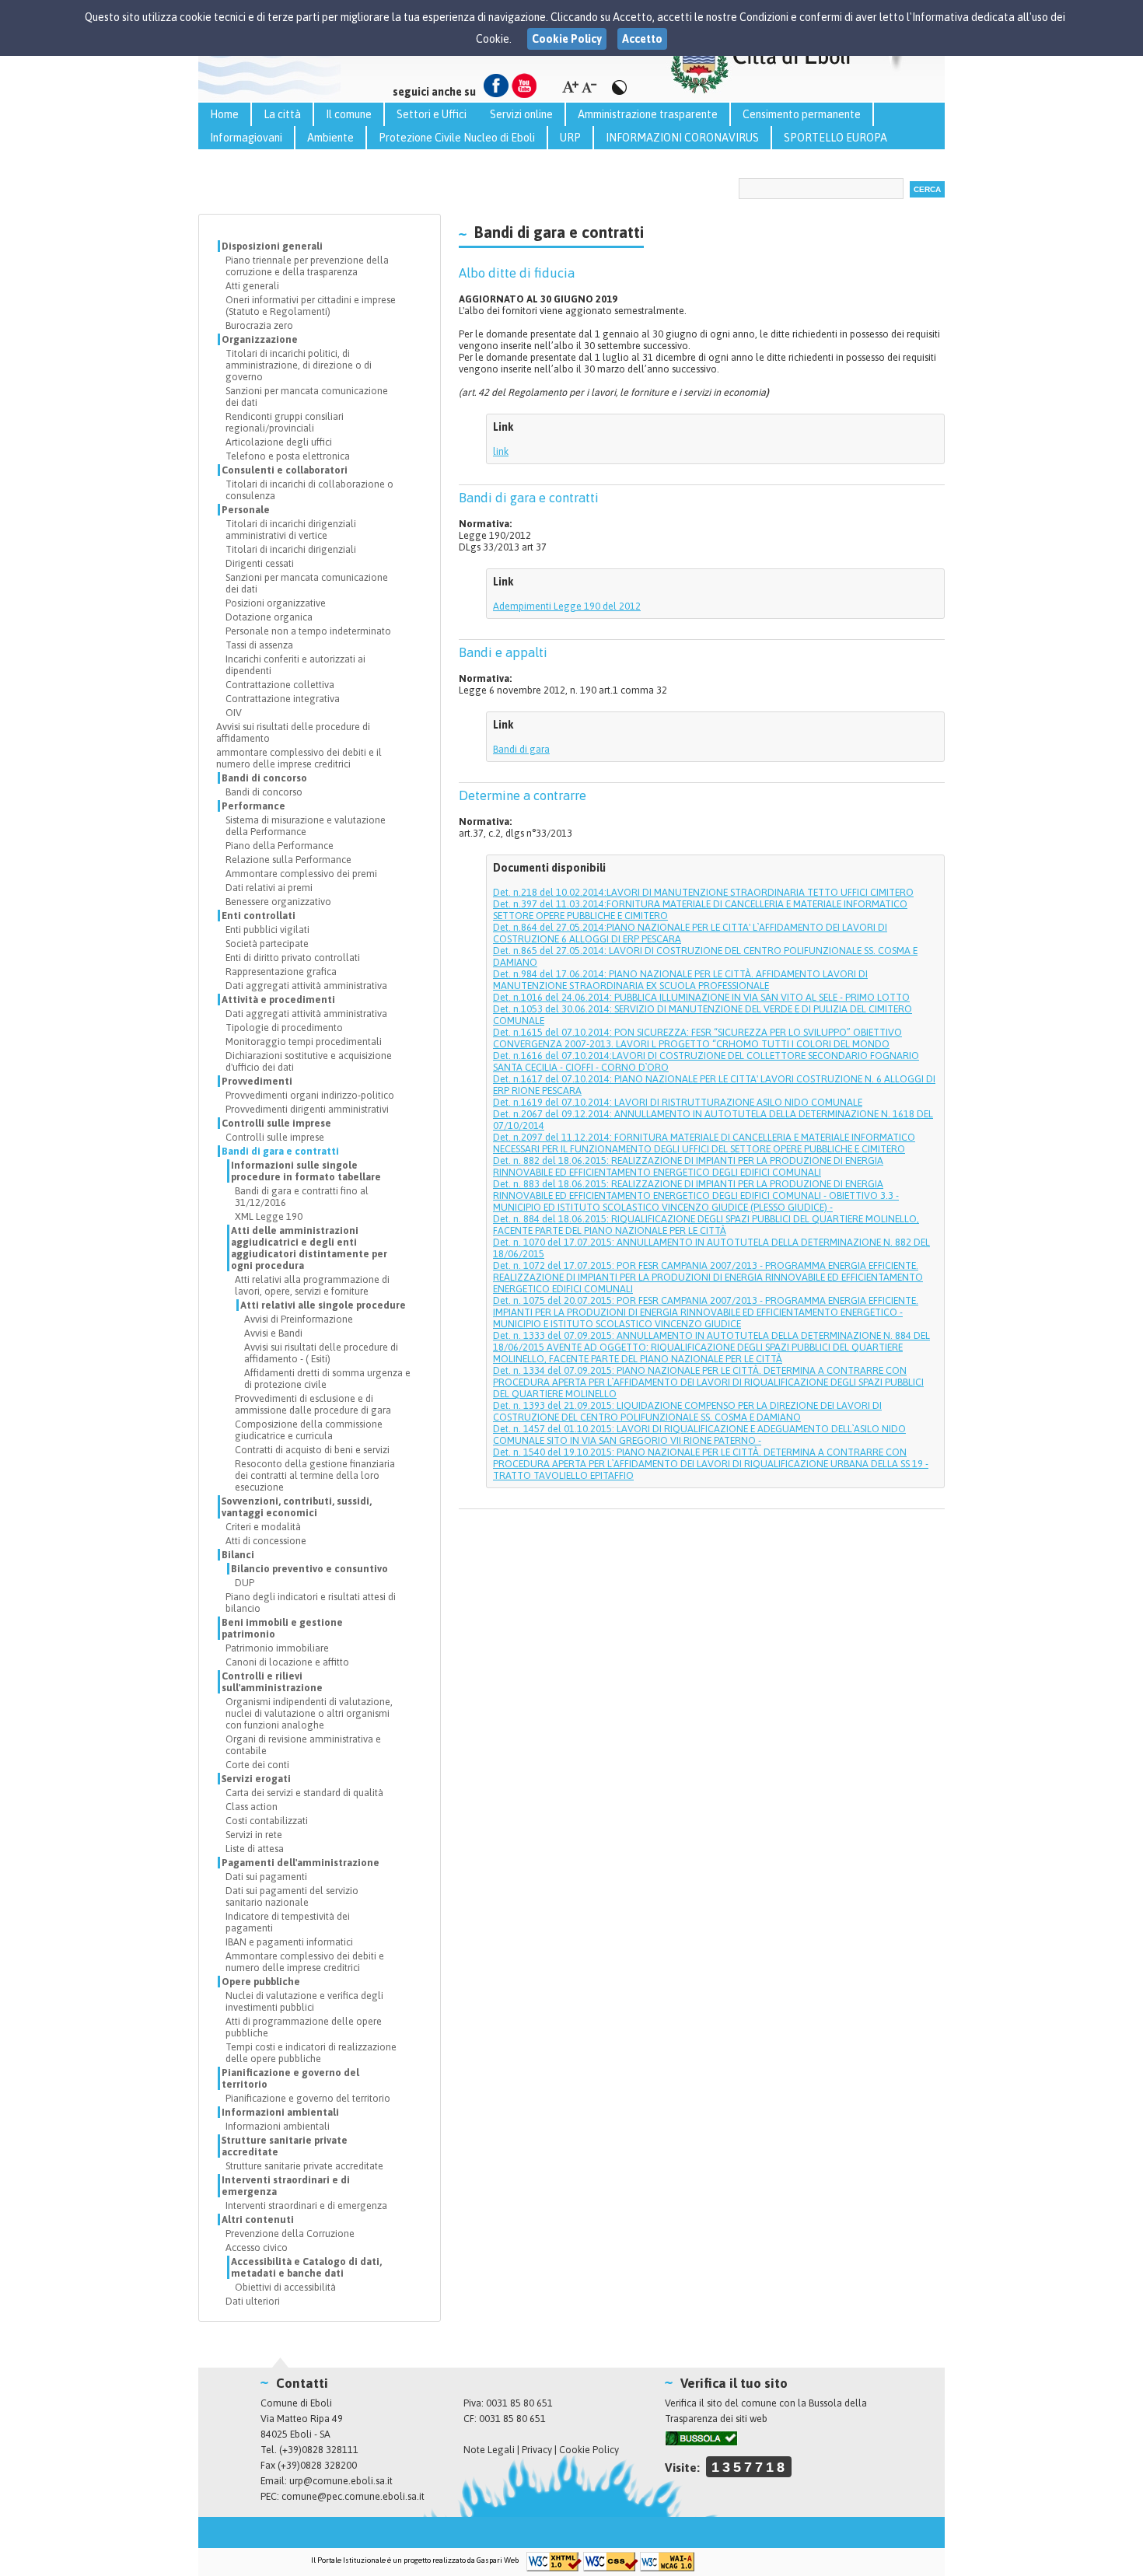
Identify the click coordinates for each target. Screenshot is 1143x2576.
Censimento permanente (802, 114)
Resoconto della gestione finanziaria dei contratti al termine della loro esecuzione (315, 1475)
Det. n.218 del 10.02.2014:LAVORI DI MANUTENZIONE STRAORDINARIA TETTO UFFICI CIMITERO (703, 892)
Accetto (642, 39)
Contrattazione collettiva (280, 685)
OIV (234, 713)
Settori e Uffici (432, 114)
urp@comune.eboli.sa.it (341, 2481)
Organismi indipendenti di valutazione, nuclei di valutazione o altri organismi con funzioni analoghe (309, 1713)
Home (224, 114)
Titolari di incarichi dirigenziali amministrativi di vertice (291, 530)
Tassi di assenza (259, 645)
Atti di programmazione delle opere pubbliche (304, 2027)
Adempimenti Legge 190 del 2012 (567, 606)
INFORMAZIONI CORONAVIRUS (682, 138)
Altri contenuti (258, 2219)
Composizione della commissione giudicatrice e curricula (309, 1430)
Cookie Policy (589, 2450)
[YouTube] (524, 86)
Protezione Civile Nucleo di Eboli (457, 138)
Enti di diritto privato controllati (293, 958)
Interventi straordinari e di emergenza (286, 2186)
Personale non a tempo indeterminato (308, 631)
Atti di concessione (266, 1541)
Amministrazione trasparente (648, 114)
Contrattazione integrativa (283, 699)
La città (282, 114)
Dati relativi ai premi (269, 888)
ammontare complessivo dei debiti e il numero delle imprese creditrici (299, 758)
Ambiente (330, 138)
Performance (253, 806)
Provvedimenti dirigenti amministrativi (307, 1109)
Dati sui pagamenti (266, 1877)
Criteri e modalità (263, 1527)
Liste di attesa (255, 1849)
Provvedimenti (257, 1081)
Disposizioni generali (272, 246)
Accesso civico (257, 2247)
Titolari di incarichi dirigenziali (291, 549)
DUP (245, 1583)
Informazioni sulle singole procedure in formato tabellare (306, 1171)
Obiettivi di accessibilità (285, 2287)
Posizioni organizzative (276, 603)
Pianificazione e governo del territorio (290, 2078)
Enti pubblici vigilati (267, 930)
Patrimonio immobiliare (277, 1648)
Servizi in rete (254, 1835)
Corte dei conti (257, 1765)
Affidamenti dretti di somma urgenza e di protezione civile (327, 1379)
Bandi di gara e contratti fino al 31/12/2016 (302, 1197)
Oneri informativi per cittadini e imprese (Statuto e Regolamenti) (311, 306)
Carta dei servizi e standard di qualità (304, 1793)
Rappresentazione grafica (281, 972)
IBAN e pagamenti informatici (289, 1942)
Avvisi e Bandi (273, 1333)
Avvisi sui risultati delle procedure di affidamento (293, 732)
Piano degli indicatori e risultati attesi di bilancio (311, 1603)
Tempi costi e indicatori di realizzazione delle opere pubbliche (311, 2053)
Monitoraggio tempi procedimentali (304, 1042)
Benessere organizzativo (278, 902)
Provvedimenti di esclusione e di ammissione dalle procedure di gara (313, 1404)
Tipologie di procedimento (284, 1028)
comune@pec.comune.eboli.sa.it (353, 2496)
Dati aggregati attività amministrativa (306, 986)
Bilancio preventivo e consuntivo (309, 1569)
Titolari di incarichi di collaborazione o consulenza (309, 490)
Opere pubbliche (261, 1982)
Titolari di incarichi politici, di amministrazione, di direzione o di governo (299, 365)
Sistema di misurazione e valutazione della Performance (306, 826)
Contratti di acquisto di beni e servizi (312, 1450)
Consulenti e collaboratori (285, 470)
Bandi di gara (521, 749)
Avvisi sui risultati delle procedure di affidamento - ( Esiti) (321, 1353)
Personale (246, 510)
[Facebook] (496, 86)
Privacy (537, 2450)
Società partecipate (267, 944)
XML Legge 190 (269, 1216)
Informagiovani (246, 138)
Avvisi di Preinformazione (299, 1319)
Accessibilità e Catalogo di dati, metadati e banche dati (306, 2267)
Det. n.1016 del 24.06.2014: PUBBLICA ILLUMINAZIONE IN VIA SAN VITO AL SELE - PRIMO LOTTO (701, 997)
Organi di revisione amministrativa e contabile (303, 1745)
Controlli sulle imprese (276, 1123)
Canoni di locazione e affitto (287, 1662)
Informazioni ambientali (280, 2112)
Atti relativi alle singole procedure (323, 1305)
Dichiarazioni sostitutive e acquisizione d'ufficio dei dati (309, 1061)
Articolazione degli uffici (279, 442)
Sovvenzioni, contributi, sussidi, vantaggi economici (297, 1507)
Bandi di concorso (264, 778)
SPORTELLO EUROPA (835, 138)
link (501, 451)
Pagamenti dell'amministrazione (301, 1863)
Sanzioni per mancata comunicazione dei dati (307, 397)
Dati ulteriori (253, 2301)
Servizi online (521, 114)
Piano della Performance (280, 846)
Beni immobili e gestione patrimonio (282, 1628)
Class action (252, 1807)
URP (570, 138)
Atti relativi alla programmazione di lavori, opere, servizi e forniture (312, 1285)
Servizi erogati (256, 1779)
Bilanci (238, 1555)
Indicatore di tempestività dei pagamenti (288, 1922)
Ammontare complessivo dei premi (301, 874)
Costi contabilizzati (267, 1821)
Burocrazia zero (259, 325)
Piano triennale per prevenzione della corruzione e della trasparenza (307, 266)
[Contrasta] (619, 87)
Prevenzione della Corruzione (290, 2233)
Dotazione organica (269, 617)
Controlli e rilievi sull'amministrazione (272, 1682)
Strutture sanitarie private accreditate (285, 2146)
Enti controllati (259, 916)
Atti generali (252, 286)
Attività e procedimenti (278, 1000)
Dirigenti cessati (260, 563)
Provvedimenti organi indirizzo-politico (310, 1095)
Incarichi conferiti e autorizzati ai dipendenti (295, 665)
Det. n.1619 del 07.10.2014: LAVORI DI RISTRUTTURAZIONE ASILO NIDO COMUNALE (678, 1102)
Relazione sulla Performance (288, 860)
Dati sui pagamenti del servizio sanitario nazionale (292, 1896)
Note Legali (489, 2450)
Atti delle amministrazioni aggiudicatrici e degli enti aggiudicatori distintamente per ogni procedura (309, 1248)
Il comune (349, 114)
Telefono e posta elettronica (288, 456)
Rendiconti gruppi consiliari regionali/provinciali (285, 422)
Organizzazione (260, 339)
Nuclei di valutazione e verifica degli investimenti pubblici (304, 2001)
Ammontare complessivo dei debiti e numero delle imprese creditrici (305, 1962)
